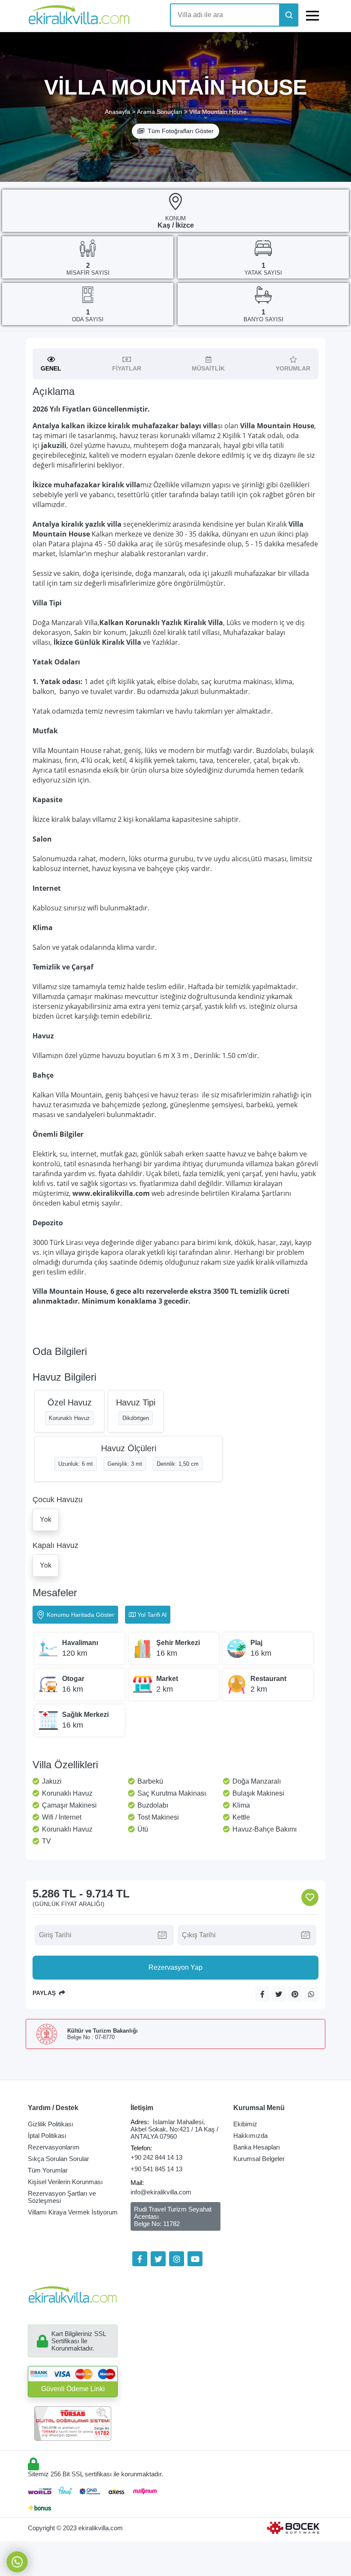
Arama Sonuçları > (162, 112)
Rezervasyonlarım (54, 2147)
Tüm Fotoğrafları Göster (181, 131)
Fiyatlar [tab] (127, 368)
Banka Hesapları (257, 2147)
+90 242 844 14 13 (156, 2157)
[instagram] (177, 2259)
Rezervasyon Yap (175, 1967)
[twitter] (158, 2259)
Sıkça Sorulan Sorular (58, 2159)
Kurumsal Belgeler (259, 2159)
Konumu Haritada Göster (80, 1615)
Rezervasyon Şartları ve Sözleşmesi (62, 2197)
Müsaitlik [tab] (208, 368)
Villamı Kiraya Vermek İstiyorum (73, 2212)
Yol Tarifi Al (152, 1615)
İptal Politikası (47, 2136)
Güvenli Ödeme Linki (73, 2389)
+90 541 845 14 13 (156, 2169)
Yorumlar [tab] (293, 368)
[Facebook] (140, 2259)
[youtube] (195, 2259)
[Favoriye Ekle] (310, 1897)
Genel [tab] (51, 368)
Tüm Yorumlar (48, 2170)
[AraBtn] (289, 15)
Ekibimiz (245, 2124)
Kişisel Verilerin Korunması (65, 2182)
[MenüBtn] (312, 15)
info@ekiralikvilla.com (161, 2192)
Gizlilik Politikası (51, 2124)
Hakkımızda (250, 2136)
